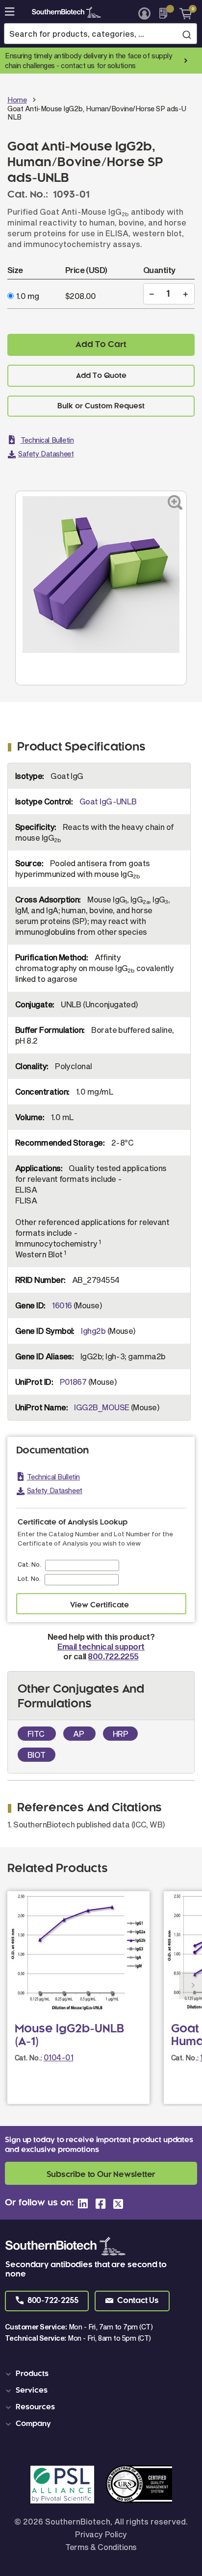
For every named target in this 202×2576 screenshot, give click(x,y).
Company (33, 2424)
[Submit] (187, 34)
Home (17, 100)
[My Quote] (166, 13)
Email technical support (101, 1646)
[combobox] (101, 34)
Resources (35, 2407)
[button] (47, 2301)
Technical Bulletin (47, 440)
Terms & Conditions (101, 2547)
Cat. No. (29, 1564)
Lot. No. (29, 1578)
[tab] (103, 2374)
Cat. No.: (28, 2058)
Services (32, 2391)
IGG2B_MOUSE (101, 1407)
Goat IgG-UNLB (108, 801)
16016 (62, 1305)
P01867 (73, 1382)
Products (32, 2374)
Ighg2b (93, 1331)
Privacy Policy (101, 2534)
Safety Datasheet (46, 454)
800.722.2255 (113, 1656)
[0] (182, 13)
